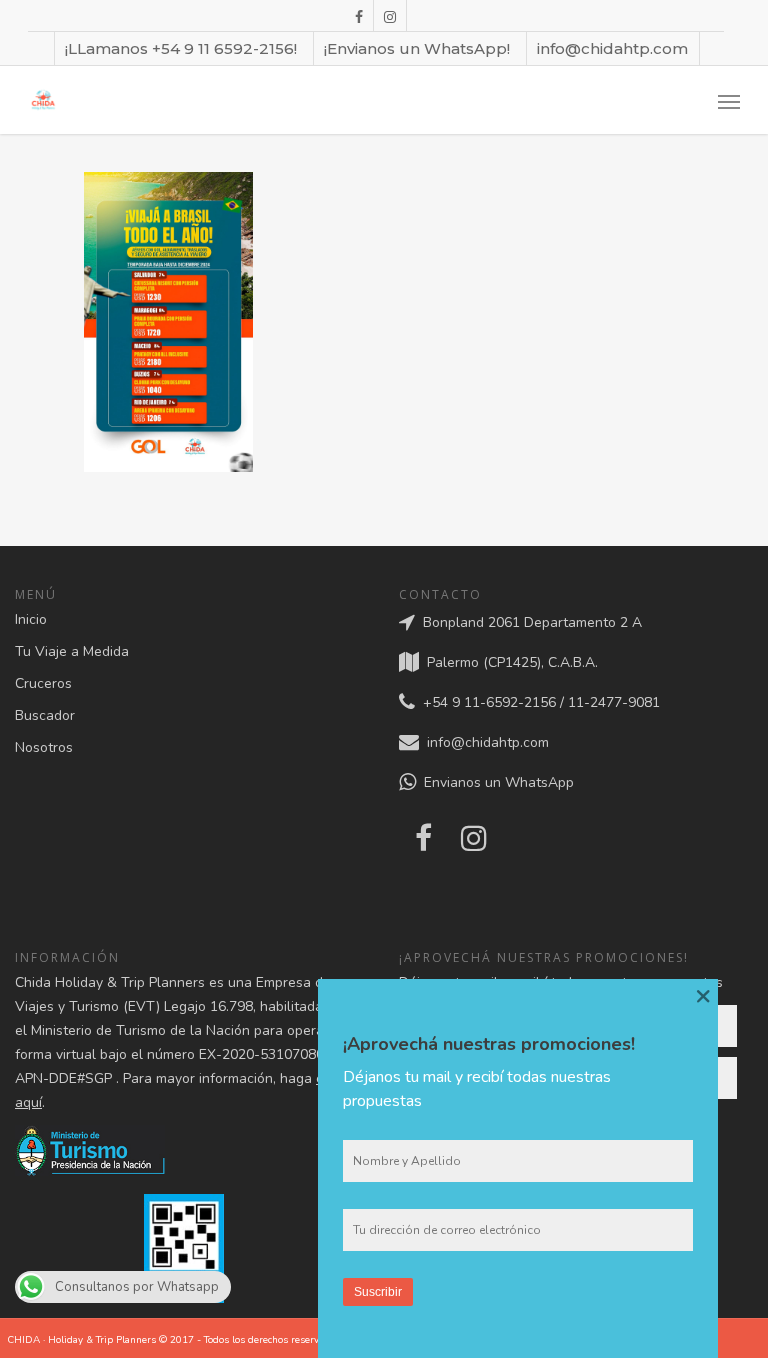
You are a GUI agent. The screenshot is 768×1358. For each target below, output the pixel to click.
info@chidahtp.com (612, 48)
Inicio (31, 619)
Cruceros (43, 683)
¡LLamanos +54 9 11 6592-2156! (181, 48)
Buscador (45, 715)
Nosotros (44, 747)
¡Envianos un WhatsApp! (417, 48)
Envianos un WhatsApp (495, 783)
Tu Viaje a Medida (72, 651)
